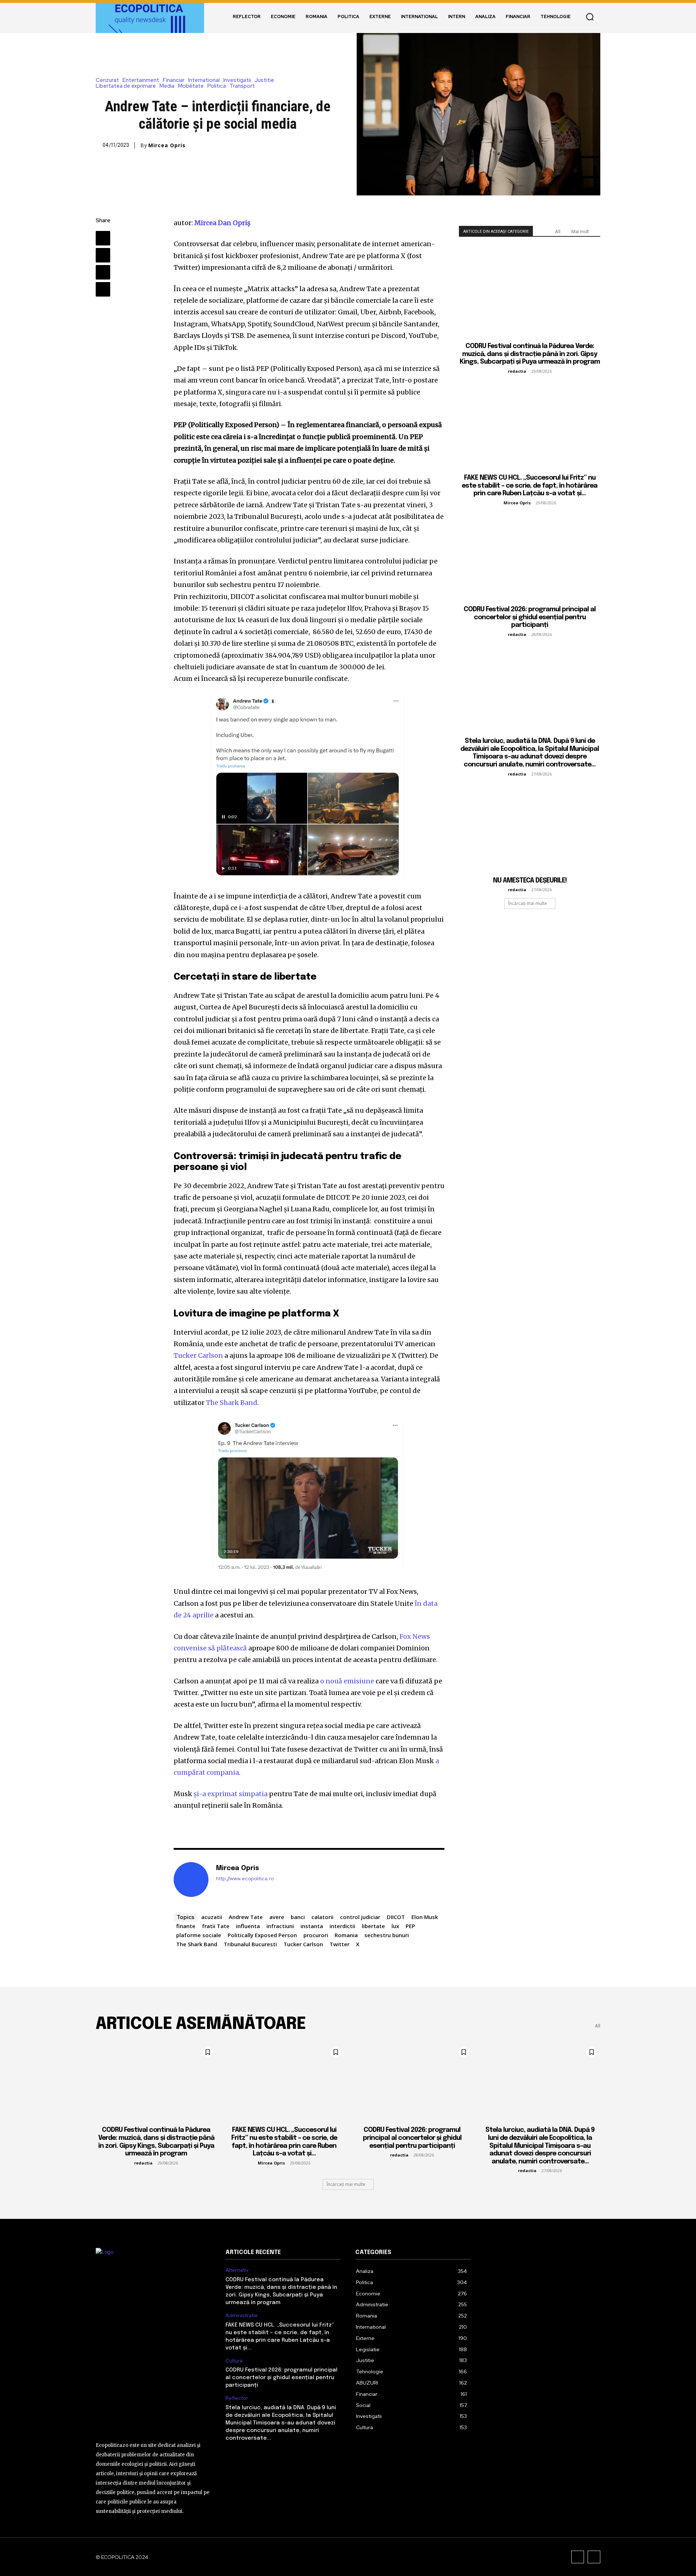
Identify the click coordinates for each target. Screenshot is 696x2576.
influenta (248, 1926)
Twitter (339, 1944)
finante (186, 1926)
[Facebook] (103, 238)
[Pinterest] (103, 272)
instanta (312, 1926)
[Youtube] (594, 2557)
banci (298, 1917)
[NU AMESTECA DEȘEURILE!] (530, 826)
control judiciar (360, 1917)
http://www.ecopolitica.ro (245, 1879)
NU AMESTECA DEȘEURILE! (530, 881)
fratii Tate (216, 1926)
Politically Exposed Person (262, 1935)
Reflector (237, 2398)
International (204, 80)
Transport (242, 86)
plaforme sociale (199, 1935)
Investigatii (237, 80)
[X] (103, 255)
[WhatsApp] (103, 289)
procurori (316, 1935)
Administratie (242, 2315)
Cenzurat (107, 80)
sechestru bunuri (387, 1935)
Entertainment (141, 80)
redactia (517, 371)
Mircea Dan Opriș (222, 223)
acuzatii (212, 1917)
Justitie (264, 80)
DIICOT (396, 1917)
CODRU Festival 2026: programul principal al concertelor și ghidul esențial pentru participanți (530, 617)
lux (395, 1926)
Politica (217, 86)
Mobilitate (191, 86)
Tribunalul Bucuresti (250, 1944)
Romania (346, 1935)
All (558, 231)
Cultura (234, 2361)
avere (277, 1917)
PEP (410, 1926)
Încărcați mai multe (528, 903)
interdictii (342, 1926)
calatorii (322, 1917)
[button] (590, 17)
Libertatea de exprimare (126, 86)
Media (167, 86)
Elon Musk (425, 1917)
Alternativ (237, 2270)
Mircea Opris (167, 145)
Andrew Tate (246, 1917)
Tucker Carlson (198, 1355)
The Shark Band (232, 1403)
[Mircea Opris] (191, 1880)
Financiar (174, 80)
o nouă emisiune (347, 1681)
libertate (373, 1926)
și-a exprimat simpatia (231, 1794)
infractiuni (280, 1926)
